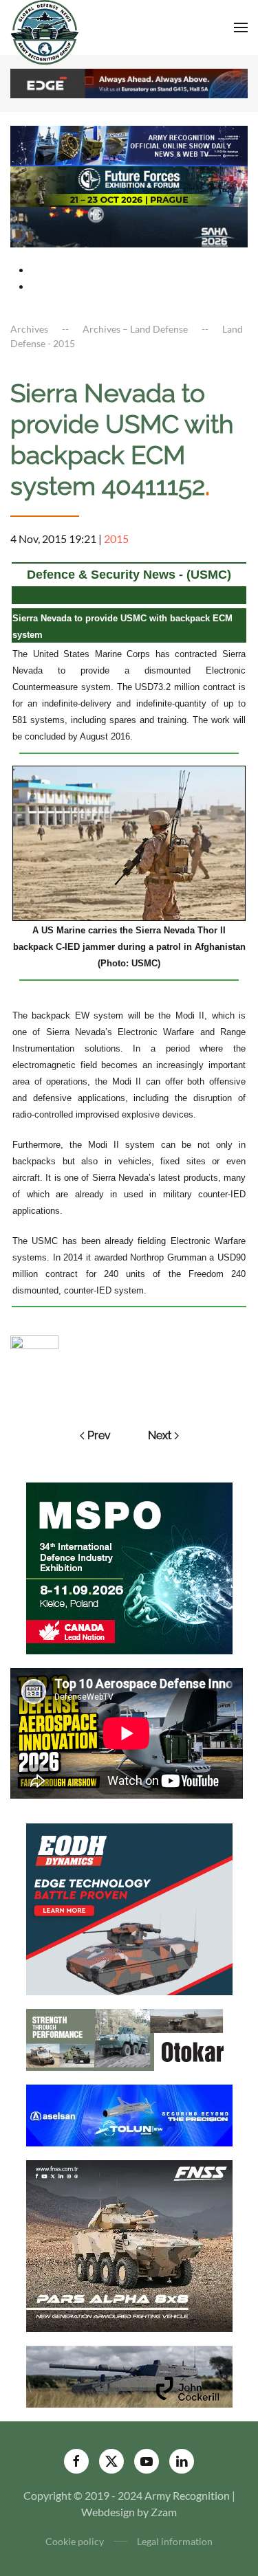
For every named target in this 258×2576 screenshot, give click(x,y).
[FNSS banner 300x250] (129, 2245)
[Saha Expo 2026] (129, 145)
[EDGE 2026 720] (129, 82)
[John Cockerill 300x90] (129, 2376)
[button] (241, 27)
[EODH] (129, 1908)
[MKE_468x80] (129, 226)
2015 (116, 538)
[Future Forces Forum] (129, 185)
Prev (99, 1435)
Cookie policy (75, 2541)
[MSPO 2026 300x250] (129, 1567)
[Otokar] (129, 2039)
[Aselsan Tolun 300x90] (129, 2114)
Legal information (175, 2541)
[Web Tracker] (34, 1341)
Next (160, 1435)
